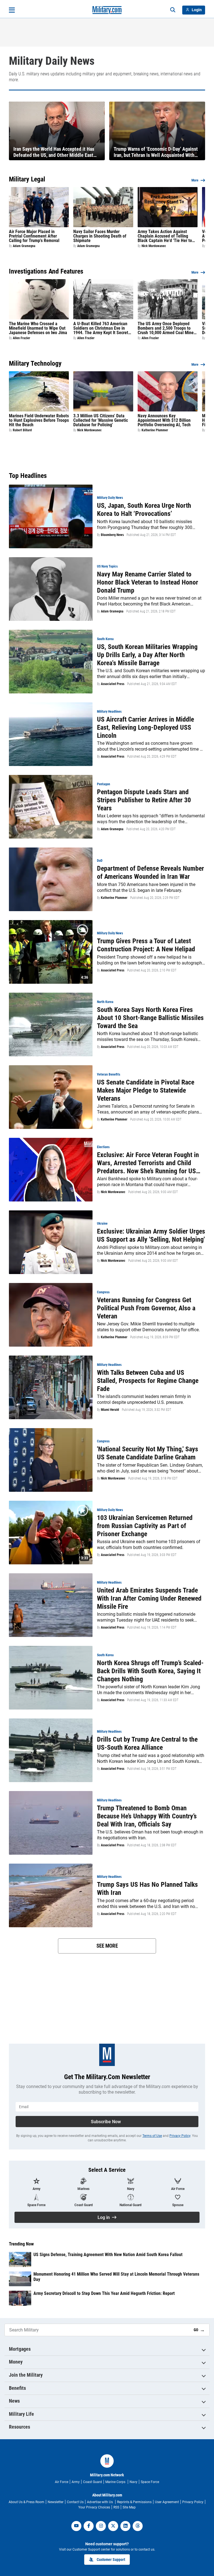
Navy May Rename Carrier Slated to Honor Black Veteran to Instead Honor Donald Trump (148, 582)
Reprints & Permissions (134, 2502)
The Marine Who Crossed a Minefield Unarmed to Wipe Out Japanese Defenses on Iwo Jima (38, 328)
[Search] (173, 10)
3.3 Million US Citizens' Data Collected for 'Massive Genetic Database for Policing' (101, 420)
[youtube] (76, 2526)
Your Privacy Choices (94, 2507)
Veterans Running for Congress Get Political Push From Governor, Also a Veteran (146, 1308)
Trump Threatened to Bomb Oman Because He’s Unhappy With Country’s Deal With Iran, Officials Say (147, 1816)
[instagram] (101, 2526)
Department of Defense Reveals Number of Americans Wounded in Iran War (150, 872)
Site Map (129, 2507)
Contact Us (75, 2502)
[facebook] (89, 2526)
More (195, 180)
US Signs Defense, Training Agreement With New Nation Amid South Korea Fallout (108, 2255)
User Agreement (167, 2502)
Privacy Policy (180, 2136)
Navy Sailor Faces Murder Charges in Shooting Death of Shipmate (100, 236)
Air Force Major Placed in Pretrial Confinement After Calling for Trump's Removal (34, 236)
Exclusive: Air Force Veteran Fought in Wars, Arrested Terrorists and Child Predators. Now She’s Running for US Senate (148, 1163)
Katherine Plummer (155, 430)
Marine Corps (116, 2482)
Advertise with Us (100, 2502)
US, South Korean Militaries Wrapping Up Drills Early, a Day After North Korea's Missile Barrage (147, 655)
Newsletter (56, 2502)
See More (107, 1946)
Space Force (150, 2482)
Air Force (62, 2482)
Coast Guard (93, 2482)
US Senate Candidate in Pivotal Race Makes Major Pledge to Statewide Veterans (146, 1090)
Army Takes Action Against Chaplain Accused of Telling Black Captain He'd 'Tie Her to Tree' (165, 236)
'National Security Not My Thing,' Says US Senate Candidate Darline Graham (148, 1453)
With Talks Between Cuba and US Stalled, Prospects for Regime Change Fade (148, 1381)
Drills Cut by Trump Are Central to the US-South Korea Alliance (147, 1743)
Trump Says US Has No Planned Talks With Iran (147, 1889)
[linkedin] (125, 2526)
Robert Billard (22, 430)
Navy (133, 2482)
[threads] (138, 2526)
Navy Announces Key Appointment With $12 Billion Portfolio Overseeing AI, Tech (164, 420)
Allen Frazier (21, 338)
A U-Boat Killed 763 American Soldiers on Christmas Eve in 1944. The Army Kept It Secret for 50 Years (101, 328)
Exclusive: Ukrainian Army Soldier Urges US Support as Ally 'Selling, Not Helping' (151, 1235)
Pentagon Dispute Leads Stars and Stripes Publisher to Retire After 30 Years (144, 800)
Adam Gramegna (24, 246)
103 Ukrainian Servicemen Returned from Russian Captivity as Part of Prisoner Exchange (145, 1526)
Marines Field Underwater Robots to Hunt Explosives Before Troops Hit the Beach (39, 420)
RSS (116, 2507)
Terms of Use (152, 2136)
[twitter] (113, 2526)
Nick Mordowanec (154, 246)
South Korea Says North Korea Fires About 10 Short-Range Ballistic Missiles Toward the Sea (150, 1018)
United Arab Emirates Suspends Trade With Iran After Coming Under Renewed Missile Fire (149, 1598)
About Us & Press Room (26, 2502)
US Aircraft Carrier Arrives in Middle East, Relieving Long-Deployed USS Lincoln (145, 727)
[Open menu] (12, 10)
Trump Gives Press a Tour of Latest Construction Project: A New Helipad (146, 945)
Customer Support (111, 2560)
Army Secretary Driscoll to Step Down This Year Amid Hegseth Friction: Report (104, 2293)
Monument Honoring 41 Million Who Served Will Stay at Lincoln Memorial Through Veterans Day (116, 2277)
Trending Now (21, 2244)
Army (76, 2482)
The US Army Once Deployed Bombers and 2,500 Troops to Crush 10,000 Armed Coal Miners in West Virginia (167, 328)
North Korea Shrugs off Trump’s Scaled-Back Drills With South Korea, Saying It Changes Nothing (150, 1671)
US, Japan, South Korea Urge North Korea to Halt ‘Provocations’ (144, 510)
